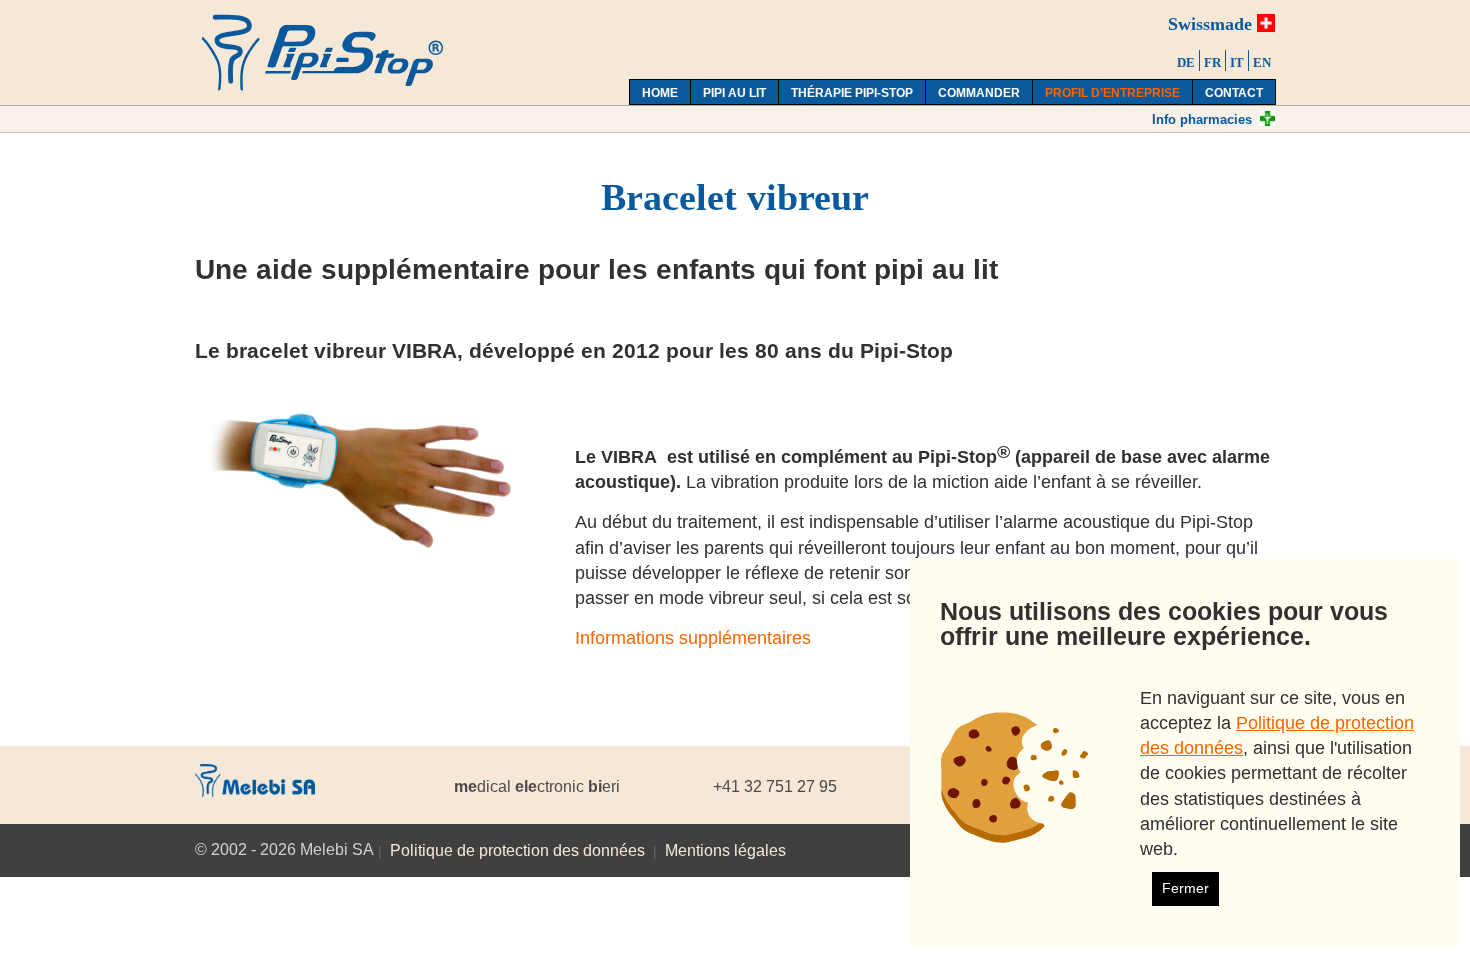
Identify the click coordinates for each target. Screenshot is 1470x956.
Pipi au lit (734, 93)
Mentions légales (725, 850)
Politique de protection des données (517, 850)
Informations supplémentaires (693, 638)
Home (660, 93)
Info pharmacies (1202, 119)
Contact (1234, 93)
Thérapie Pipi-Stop (852, 93)
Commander (979, 93)
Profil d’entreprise (1112, 93)
